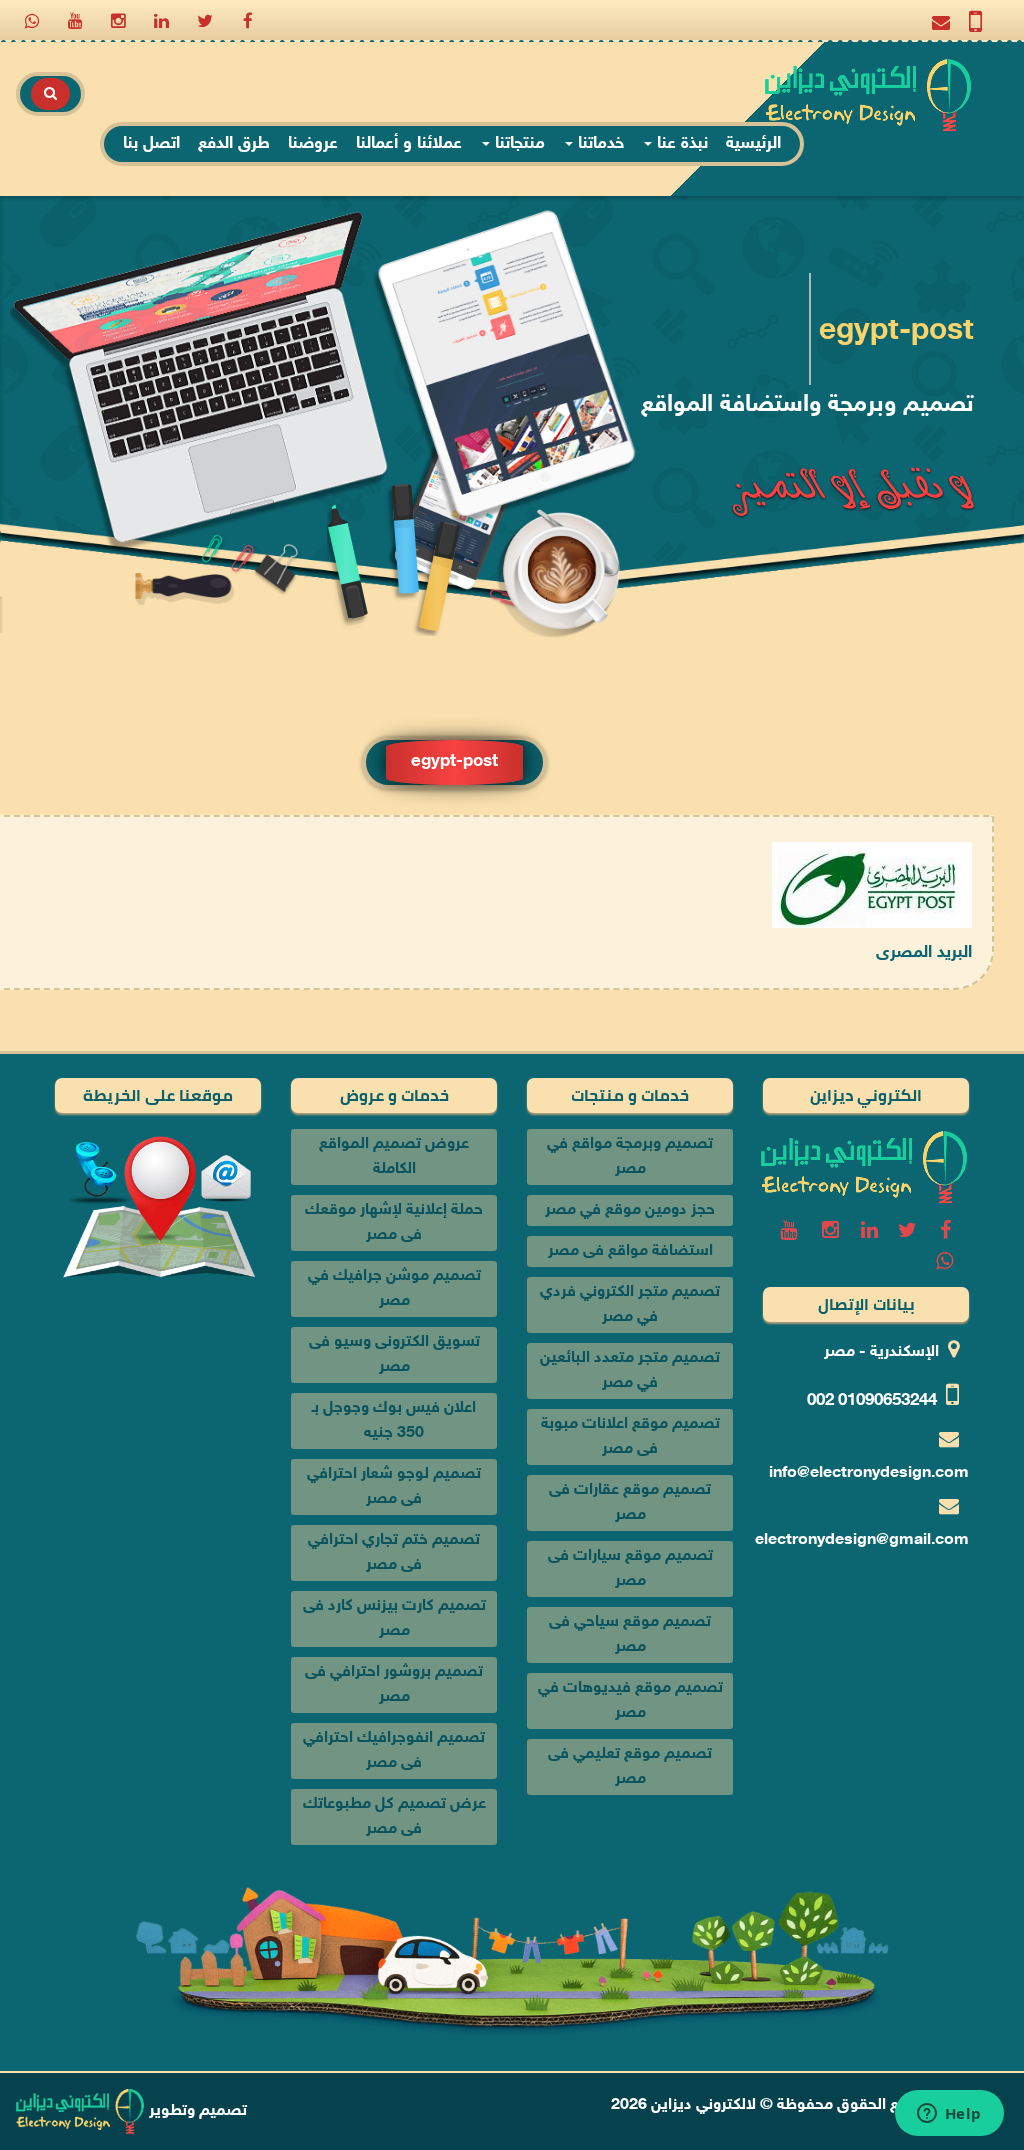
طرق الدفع (234, 144)
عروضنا (313, 144)
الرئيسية (753, 144)
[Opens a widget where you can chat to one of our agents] (949, 2115)
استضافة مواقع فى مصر (630, 1251)
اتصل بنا (151, 144)
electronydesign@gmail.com (862, 1540)
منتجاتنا (517, 144)
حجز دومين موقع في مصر (630, 1210)
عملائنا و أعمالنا (409, 144)
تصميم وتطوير (196, 2111)
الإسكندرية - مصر (881, 1352)
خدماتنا (598, 144)
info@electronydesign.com (869, 1473)
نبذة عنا (680, 144)
